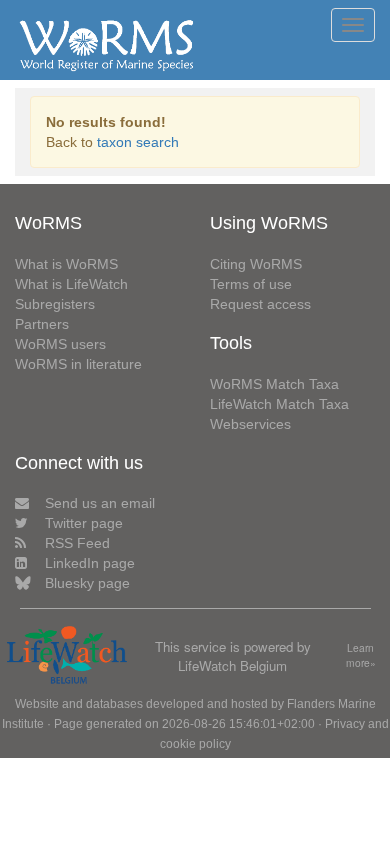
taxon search (138, 142)
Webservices (250, 424)
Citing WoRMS (256, 264)
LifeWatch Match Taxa (279, 404)
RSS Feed (77, 543)
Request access (260, 304)
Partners (42, 324)
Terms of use (251, 284)
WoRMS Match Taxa (274, 384)
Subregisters (55, 304)
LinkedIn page (90, 563)
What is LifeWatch (71, 284)
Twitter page (84, 523)
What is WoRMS (66, 264)
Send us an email (100, 503)
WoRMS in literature (78, 364)
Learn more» (361, 655)
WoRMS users (60, 344)
